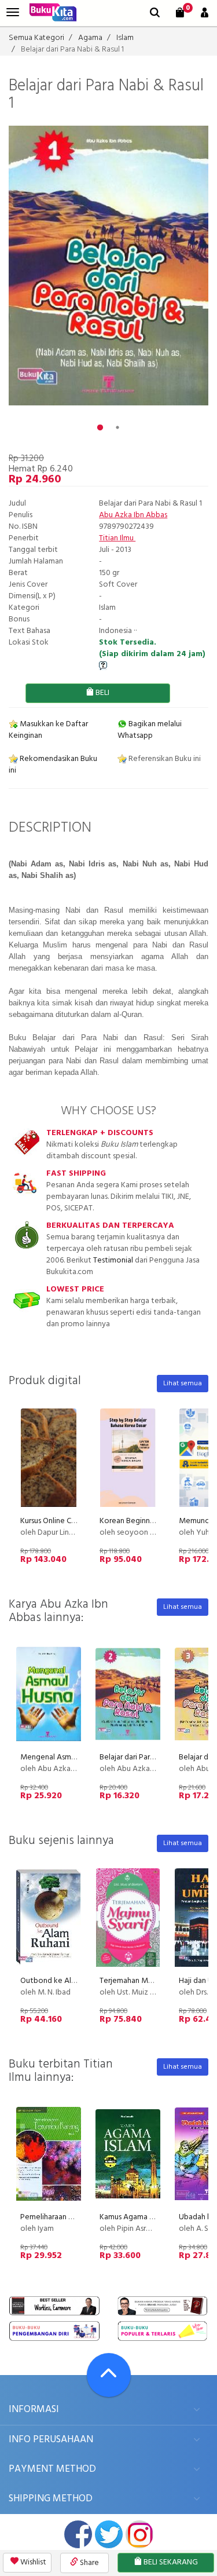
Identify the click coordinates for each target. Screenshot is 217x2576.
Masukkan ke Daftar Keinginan (48, 730)
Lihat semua (183, 1384)
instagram (139, 2534)
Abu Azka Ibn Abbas (133, 515)
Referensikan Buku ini (164, 759)
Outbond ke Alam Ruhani (63, 1981)
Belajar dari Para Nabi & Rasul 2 (152, 1757)
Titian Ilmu (117, 538)
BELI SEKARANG (170, 2562)
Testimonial (113, 1260)
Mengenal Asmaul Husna (62, 1757)
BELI (102, 693)
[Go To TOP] (109, 2375)
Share (89, 2563)
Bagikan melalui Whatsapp (150, 730)
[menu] (13, 12)
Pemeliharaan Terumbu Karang (72, 2217)
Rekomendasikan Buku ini (53, 765)
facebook (78, 2534)
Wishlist (32, 2562)
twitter (109, 2534)
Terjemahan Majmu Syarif (142, 1981)
